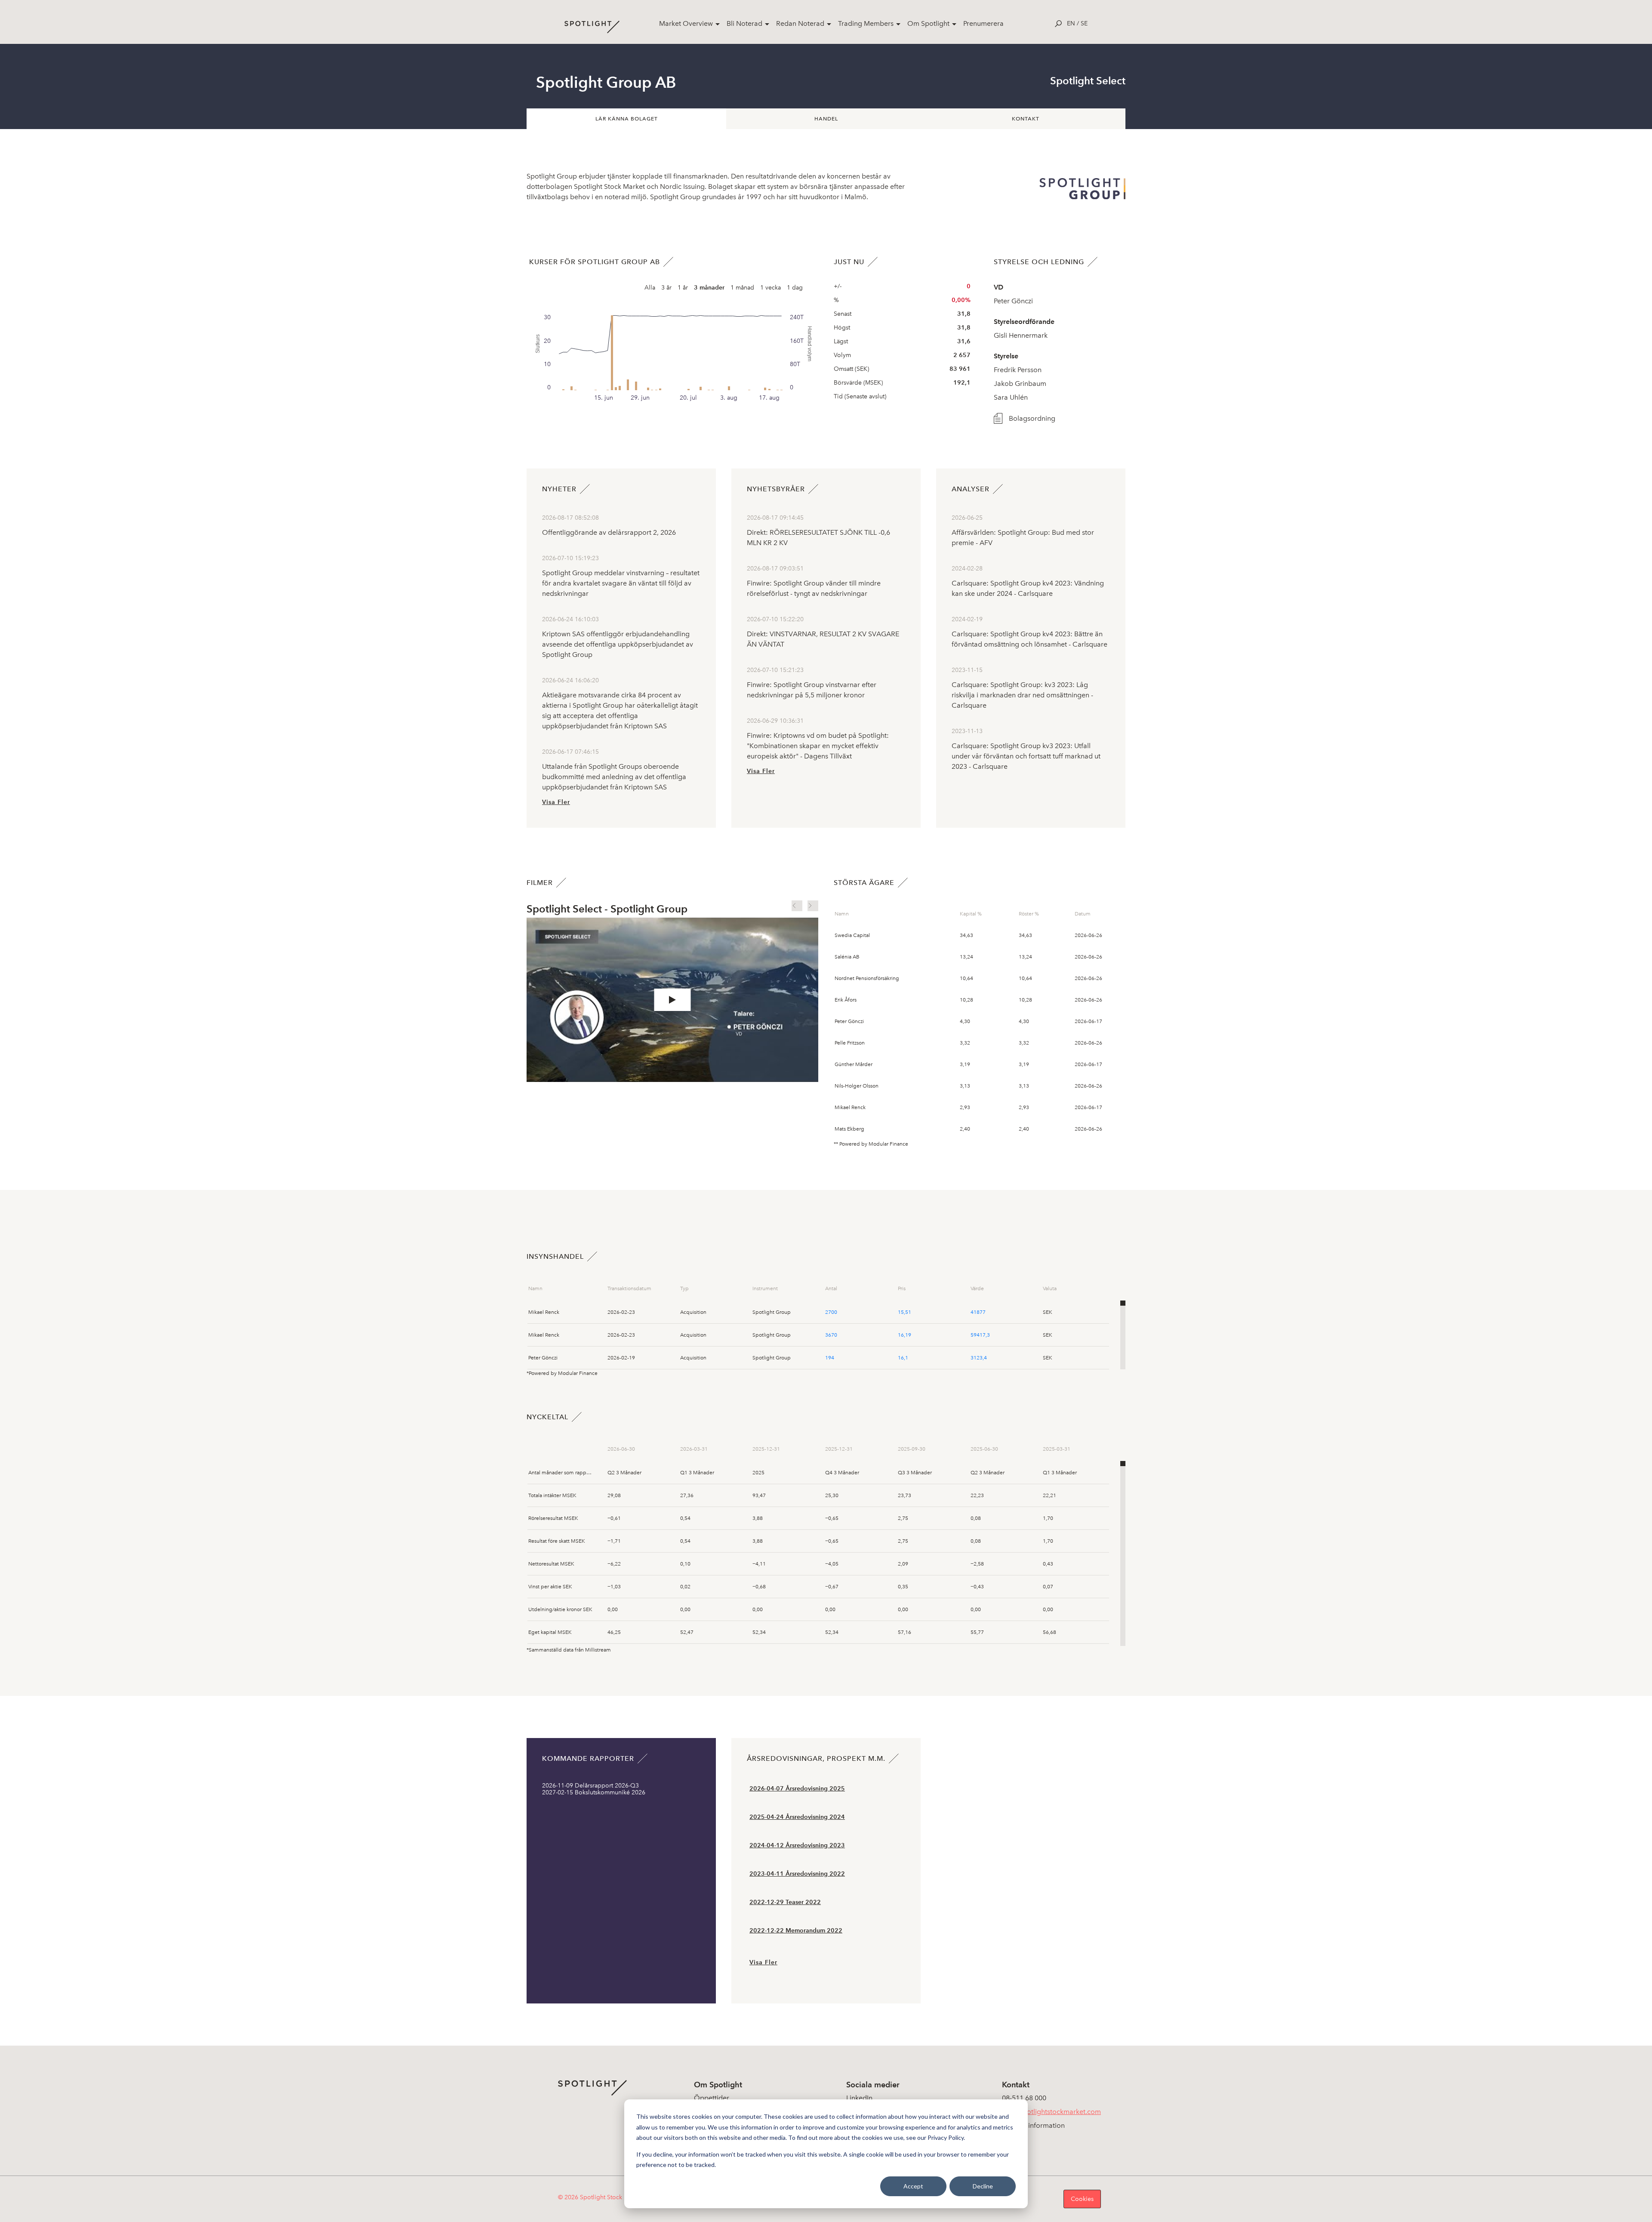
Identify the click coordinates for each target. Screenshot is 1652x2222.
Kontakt (1026, 119)
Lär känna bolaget (627, 119)
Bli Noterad (744, 23)
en (1071, 23)
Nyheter (559, 489)
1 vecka (771, 288)
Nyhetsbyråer (776, 489)
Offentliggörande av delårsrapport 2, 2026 (609, 532)
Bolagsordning (1032, 418)
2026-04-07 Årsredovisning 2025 (797, 1789)
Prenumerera (983, 23)
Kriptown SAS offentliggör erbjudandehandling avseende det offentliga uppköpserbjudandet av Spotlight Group (618, 644)
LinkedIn (859, 2098)
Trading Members (866, 23)
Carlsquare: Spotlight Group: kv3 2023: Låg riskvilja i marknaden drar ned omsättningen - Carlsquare (1022, 695)
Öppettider (712, 2098)
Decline (983, 2186)
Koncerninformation (1033, 2125)
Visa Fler (556, 802)
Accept (913, 2186)
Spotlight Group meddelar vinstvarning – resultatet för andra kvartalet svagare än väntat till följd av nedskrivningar (621, 583)
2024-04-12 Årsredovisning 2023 (797, 1845)
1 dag (795, 288)
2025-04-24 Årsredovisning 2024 (797, 1817)
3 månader (709, 288)
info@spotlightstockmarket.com (1051, 2112)
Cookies (1082, 2199)
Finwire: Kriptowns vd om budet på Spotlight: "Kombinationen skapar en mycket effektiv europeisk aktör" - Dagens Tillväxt (818, 746)
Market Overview (686, 23)
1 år (683, 288)
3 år (666, 288)
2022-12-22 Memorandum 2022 (796, 1931)
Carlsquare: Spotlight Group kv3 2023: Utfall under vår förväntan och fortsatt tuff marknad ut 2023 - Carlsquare (1026, 756)
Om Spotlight (928, 23)
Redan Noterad (800, 23)
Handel (826, 119)
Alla (650, 288)
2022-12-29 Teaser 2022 (785, 1902)
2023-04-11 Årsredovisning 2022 (797, 1874)
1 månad (742, 288)
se (1084, 23)
